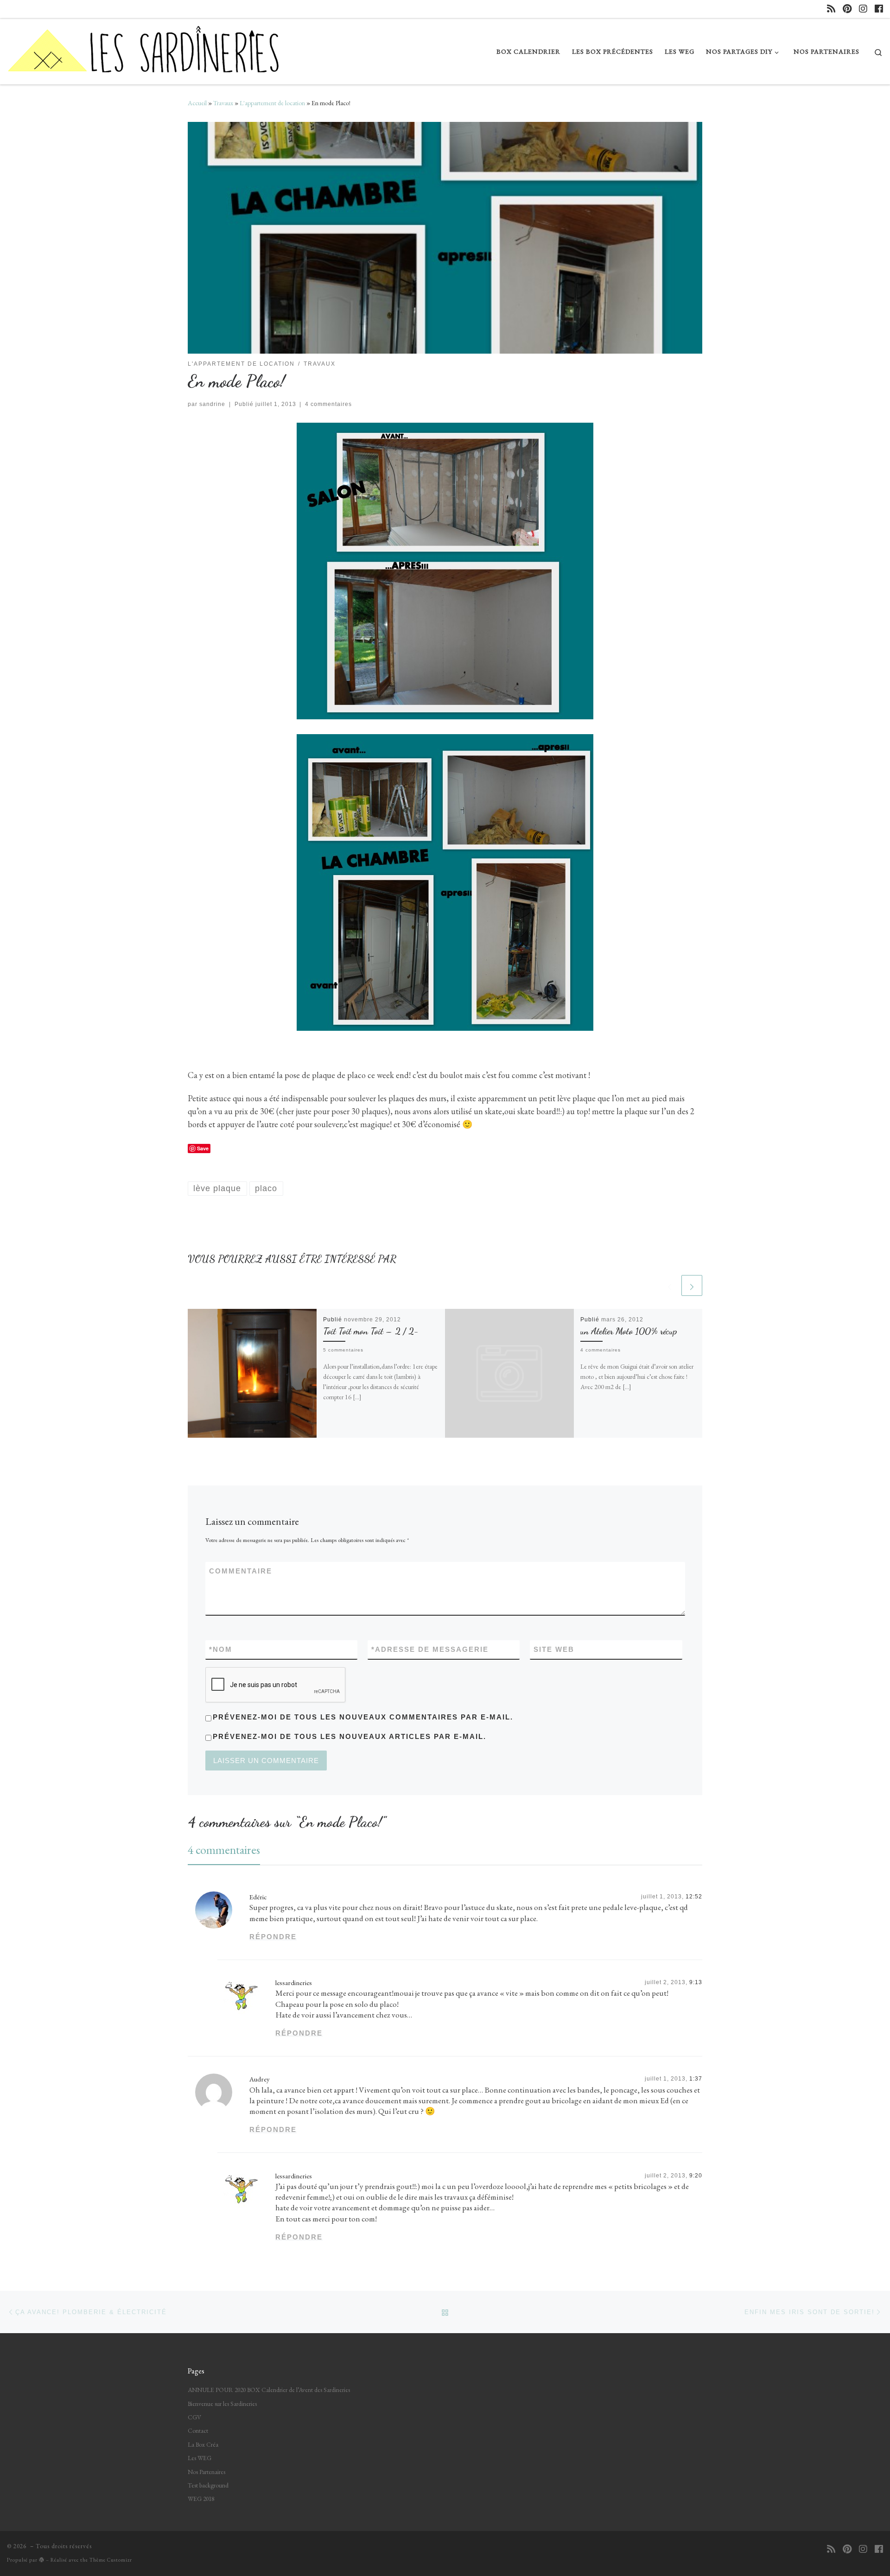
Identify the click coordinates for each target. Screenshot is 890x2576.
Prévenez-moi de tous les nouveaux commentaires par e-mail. (363, 1717)
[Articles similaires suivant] (692, 1285)
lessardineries (294, 1983)
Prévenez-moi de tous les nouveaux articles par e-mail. (350, 1736)
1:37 (696, 2079)
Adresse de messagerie (430, 1649)
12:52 (694, 1897)
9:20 (696, 2176)
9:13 (696, 1982)
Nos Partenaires (207, 2472)
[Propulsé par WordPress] (42, 2560)
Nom (221, 1649)
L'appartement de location (272, 103)
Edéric (258, 1897)
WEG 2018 (201, 2499)
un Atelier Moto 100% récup (629, 1331)
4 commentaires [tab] (224, 1850)
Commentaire (241, 1571)
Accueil (197, 103)
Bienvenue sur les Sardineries (222, 2404)
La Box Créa (203, 2444)
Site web (554, 1649)
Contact (198, 2430)
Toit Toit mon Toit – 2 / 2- (371, 1331)
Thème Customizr (111, 2560)
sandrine (212, 404)
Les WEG (200, 2458)
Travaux (223, 103)
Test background (208, 2485)
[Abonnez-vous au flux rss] (831, 9)
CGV (194, 2417)
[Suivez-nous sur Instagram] (863, 9)
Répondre (273, 1937)
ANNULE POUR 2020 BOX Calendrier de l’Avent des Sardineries (269, 2390)
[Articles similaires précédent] (670, 1285)
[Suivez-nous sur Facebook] (879, 9)
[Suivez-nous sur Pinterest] (847, 9)
